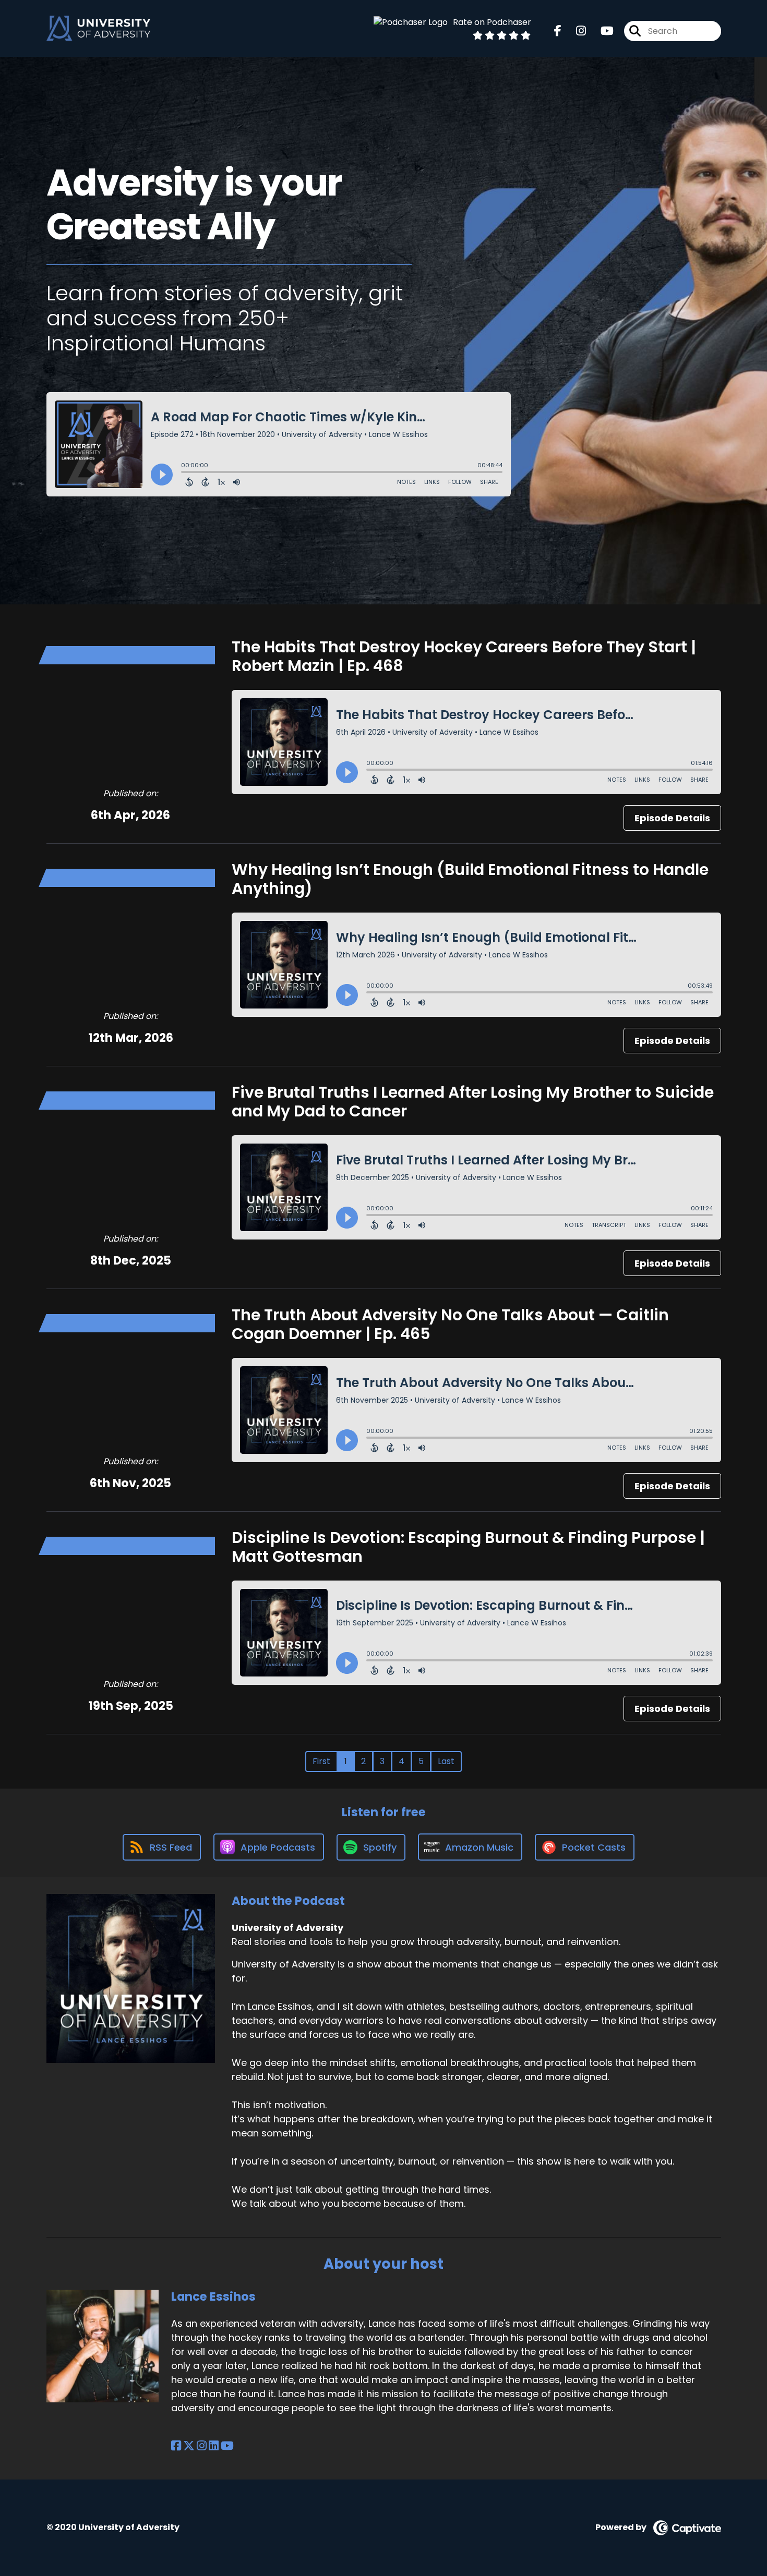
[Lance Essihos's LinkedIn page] (214, 2446)
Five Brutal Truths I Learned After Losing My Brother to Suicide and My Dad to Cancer (473, 1102)
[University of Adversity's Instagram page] (575, 31)
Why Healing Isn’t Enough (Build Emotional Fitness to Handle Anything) (470, 879)
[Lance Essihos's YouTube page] (227, 2446)
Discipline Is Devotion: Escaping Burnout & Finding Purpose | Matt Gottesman (468, 1547)
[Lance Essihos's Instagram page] (202, 2446)
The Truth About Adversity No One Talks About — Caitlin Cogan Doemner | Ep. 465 (450, 1324)
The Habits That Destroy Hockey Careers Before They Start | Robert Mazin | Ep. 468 (464, 656)
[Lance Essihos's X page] (189, 2446)
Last (446, 1761)
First (321, 1761)
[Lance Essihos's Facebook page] (176, 2446)
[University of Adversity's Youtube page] (601, 31)
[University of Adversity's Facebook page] (558, 31)
